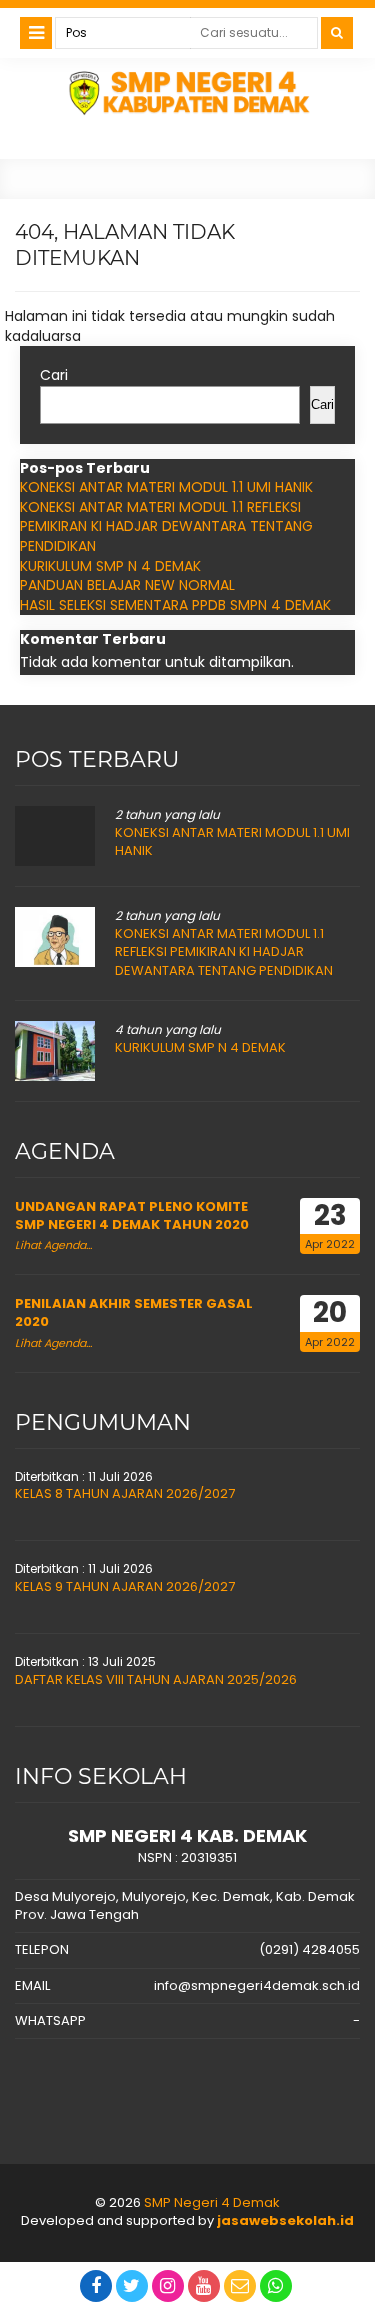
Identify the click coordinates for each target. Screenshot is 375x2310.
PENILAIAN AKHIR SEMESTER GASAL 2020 (134, 1312)
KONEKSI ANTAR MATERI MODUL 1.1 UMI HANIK (166, 487)
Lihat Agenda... (53, 1245)
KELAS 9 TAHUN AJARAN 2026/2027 (125, 1586)
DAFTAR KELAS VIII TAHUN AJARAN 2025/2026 (156, 1679)
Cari (54, 375)
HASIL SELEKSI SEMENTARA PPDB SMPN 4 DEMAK (175, 605)
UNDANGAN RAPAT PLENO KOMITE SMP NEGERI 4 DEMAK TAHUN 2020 (132, 1215)
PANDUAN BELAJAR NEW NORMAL (127, 585)
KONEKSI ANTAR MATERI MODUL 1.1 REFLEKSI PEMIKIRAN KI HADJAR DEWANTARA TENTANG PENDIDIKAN (166, 526)
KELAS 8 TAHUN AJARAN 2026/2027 (125, 1493)
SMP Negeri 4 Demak (212, 2202)
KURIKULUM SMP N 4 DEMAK (110, 566)
